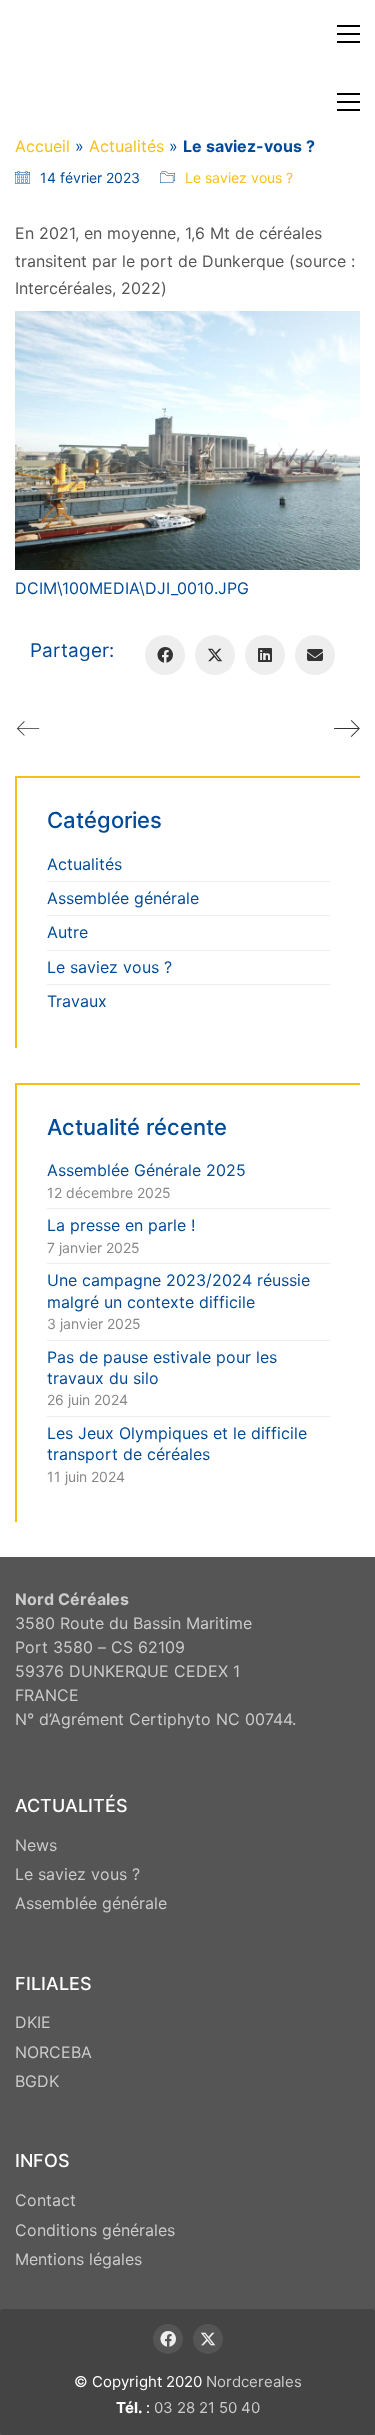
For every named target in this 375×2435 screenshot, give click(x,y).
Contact (45, 2200)
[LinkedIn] (265, 655)
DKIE (33, 2022)
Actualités (126, 146)
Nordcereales (254, 2381)
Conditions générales (95, 2230)
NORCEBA (53, 2052)
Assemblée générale (123, 898)
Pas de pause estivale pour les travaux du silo (162, 1367)
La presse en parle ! (121, 1225)
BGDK (37, 2081)
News (36, 1845)
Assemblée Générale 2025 (146, 1170)
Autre (67, 932)
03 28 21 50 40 (207, 2407)
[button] (348, 34)
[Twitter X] (215, 655)
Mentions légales (78, 2259)
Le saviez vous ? (239, 177)
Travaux (77, 1001)
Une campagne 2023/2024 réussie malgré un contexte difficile (178, 1290)
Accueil (42, 146)
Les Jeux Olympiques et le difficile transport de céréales (177, 1443)
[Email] (315, 655)
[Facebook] (165, 655)
